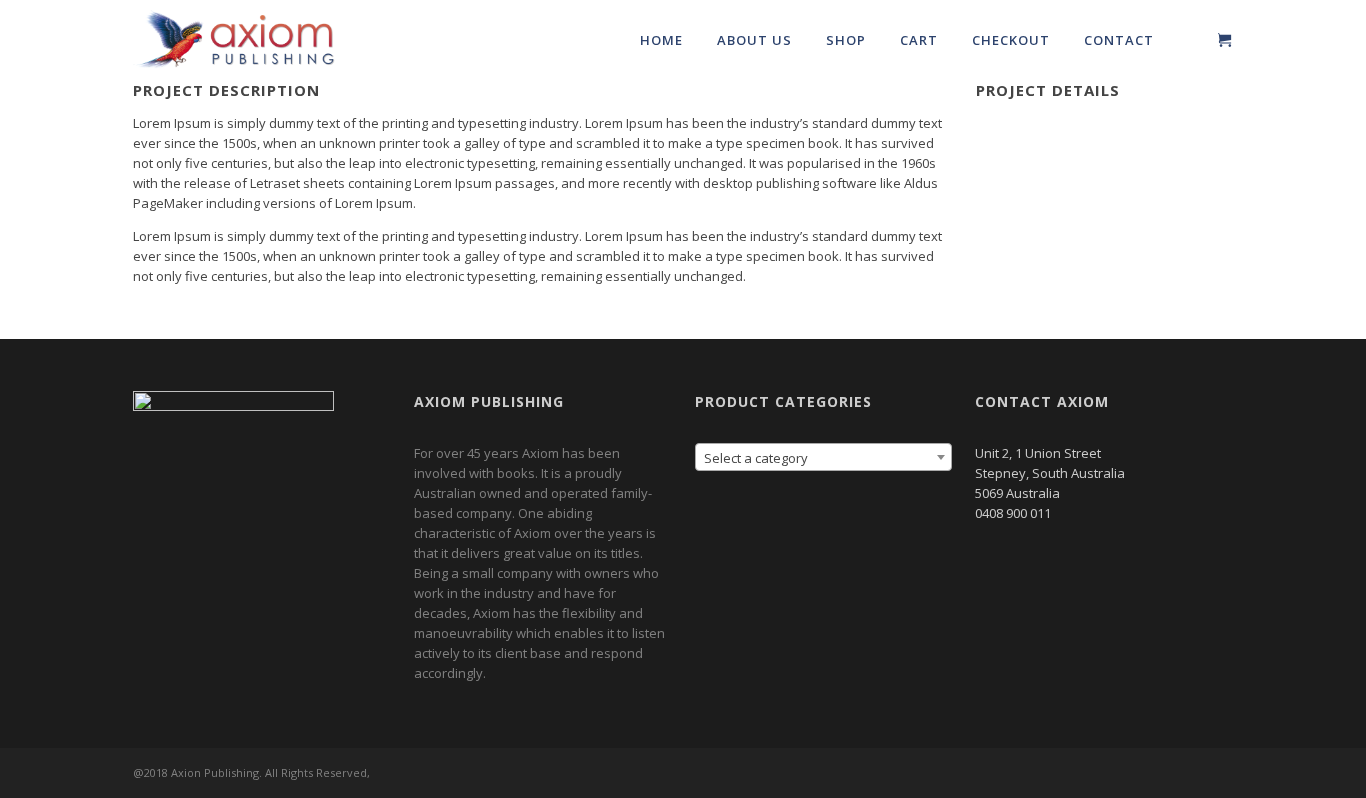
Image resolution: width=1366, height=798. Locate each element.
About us (754, 40)
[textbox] (823, 458)
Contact (1119, 40)
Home (661, 40)
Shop (846, 40)
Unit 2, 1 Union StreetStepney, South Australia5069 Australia (1050, 473)
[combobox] (823, 457)
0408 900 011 (1013, 513)
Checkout (1011, 40)
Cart (919, 40)
